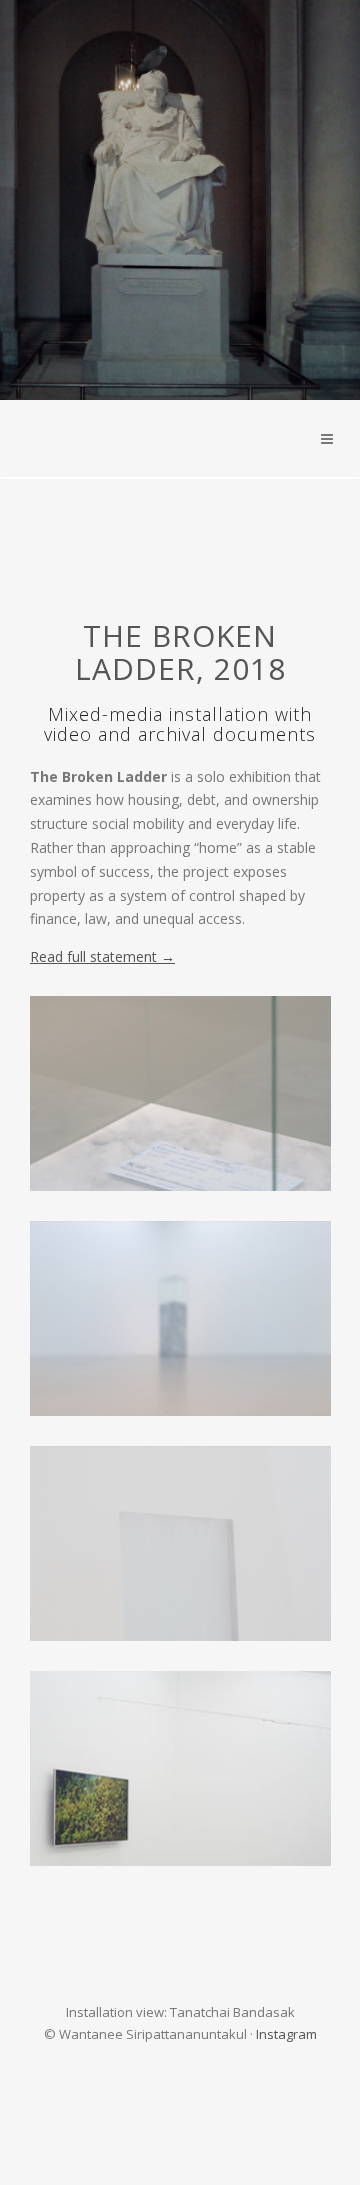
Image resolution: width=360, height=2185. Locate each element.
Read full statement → (102, 956)
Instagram (286, 2034)
